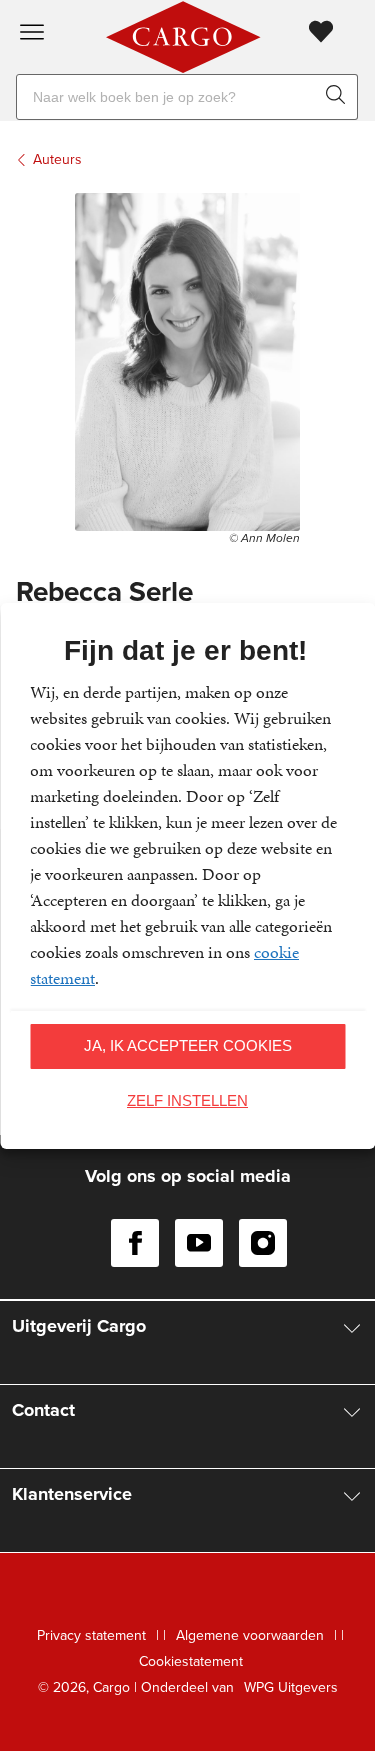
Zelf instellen (187, 1100)
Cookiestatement (191, 1661)
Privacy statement (91, 1635)
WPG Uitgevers (291, 1687)
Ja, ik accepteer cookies (188, 1045)
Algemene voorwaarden (250, 1635)
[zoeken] (339, 97)
